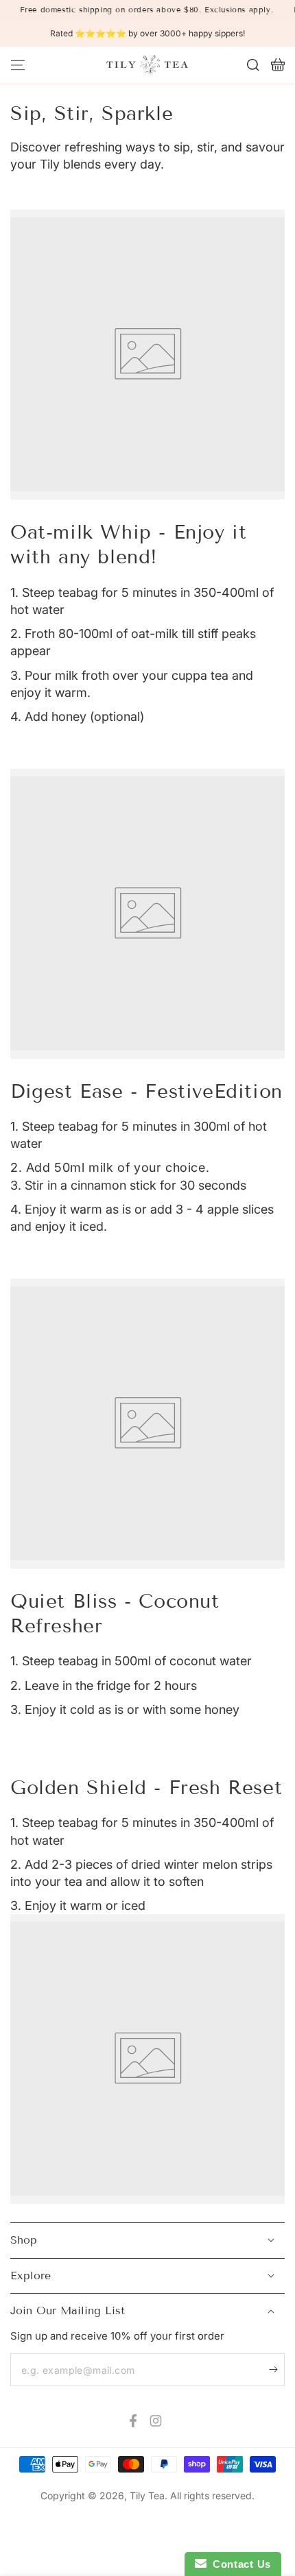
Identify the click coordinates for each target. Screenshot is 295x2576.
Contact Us (239, 2564)
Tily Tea (147, 2495)
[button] (253, 65)
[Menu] (18, 65)
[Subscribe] (277, 2369)
